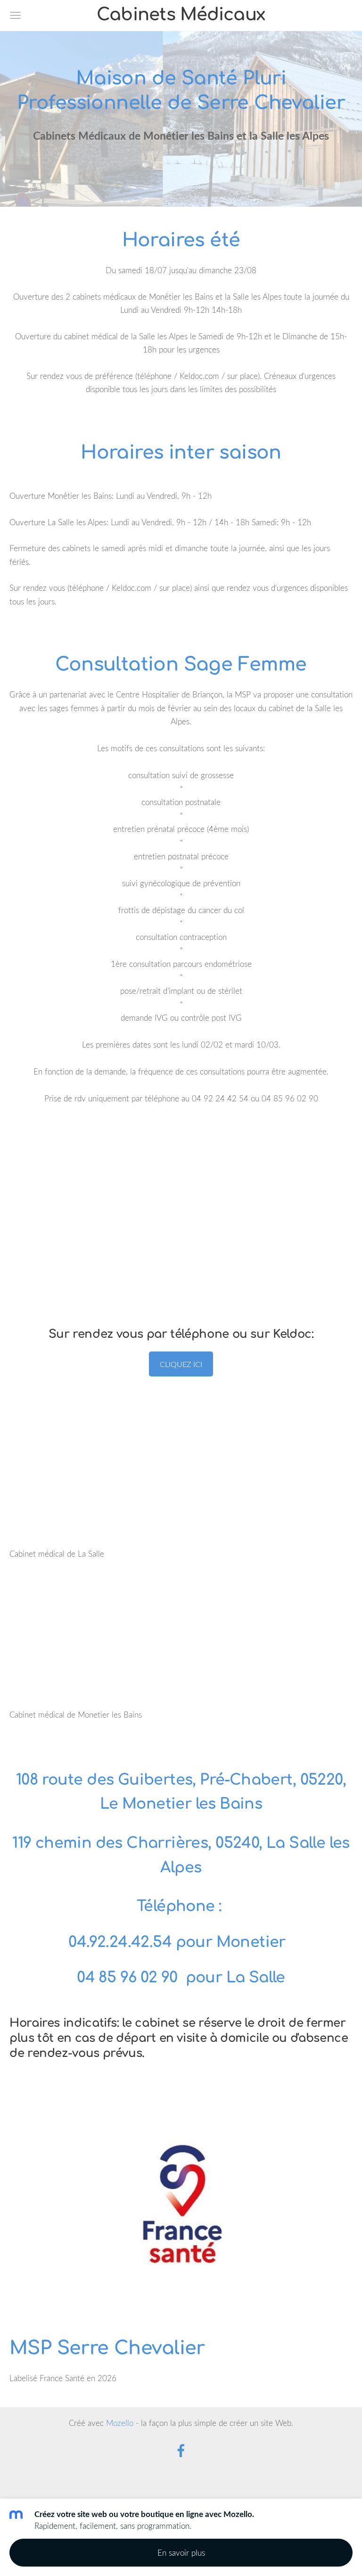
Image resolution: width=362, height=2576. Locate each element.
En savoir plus (181, 2553)
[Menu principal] (15, 15)
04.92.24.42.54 (120, 1942)
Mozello (120, 2423)
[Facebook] (181, 2451)
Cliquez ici (181, 1364)
